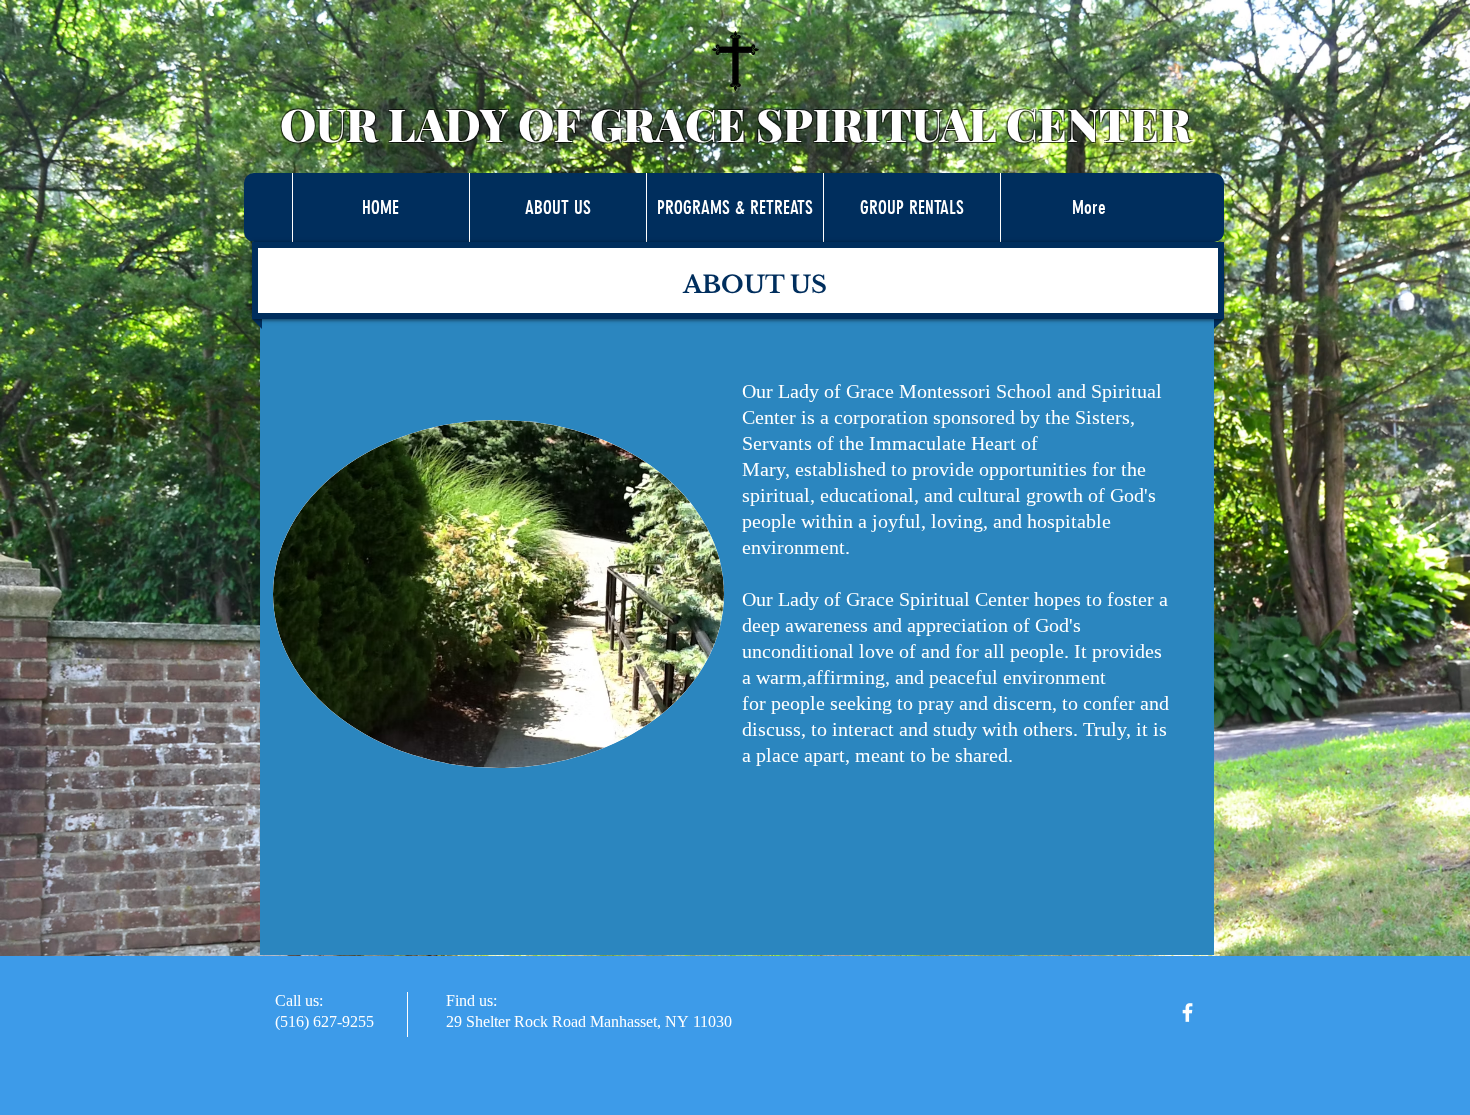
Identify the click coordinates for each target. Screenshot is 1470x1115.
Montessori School (975, 391)
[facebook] (1187, 1012)
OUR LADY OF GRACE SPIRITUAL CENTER (735, 123)
